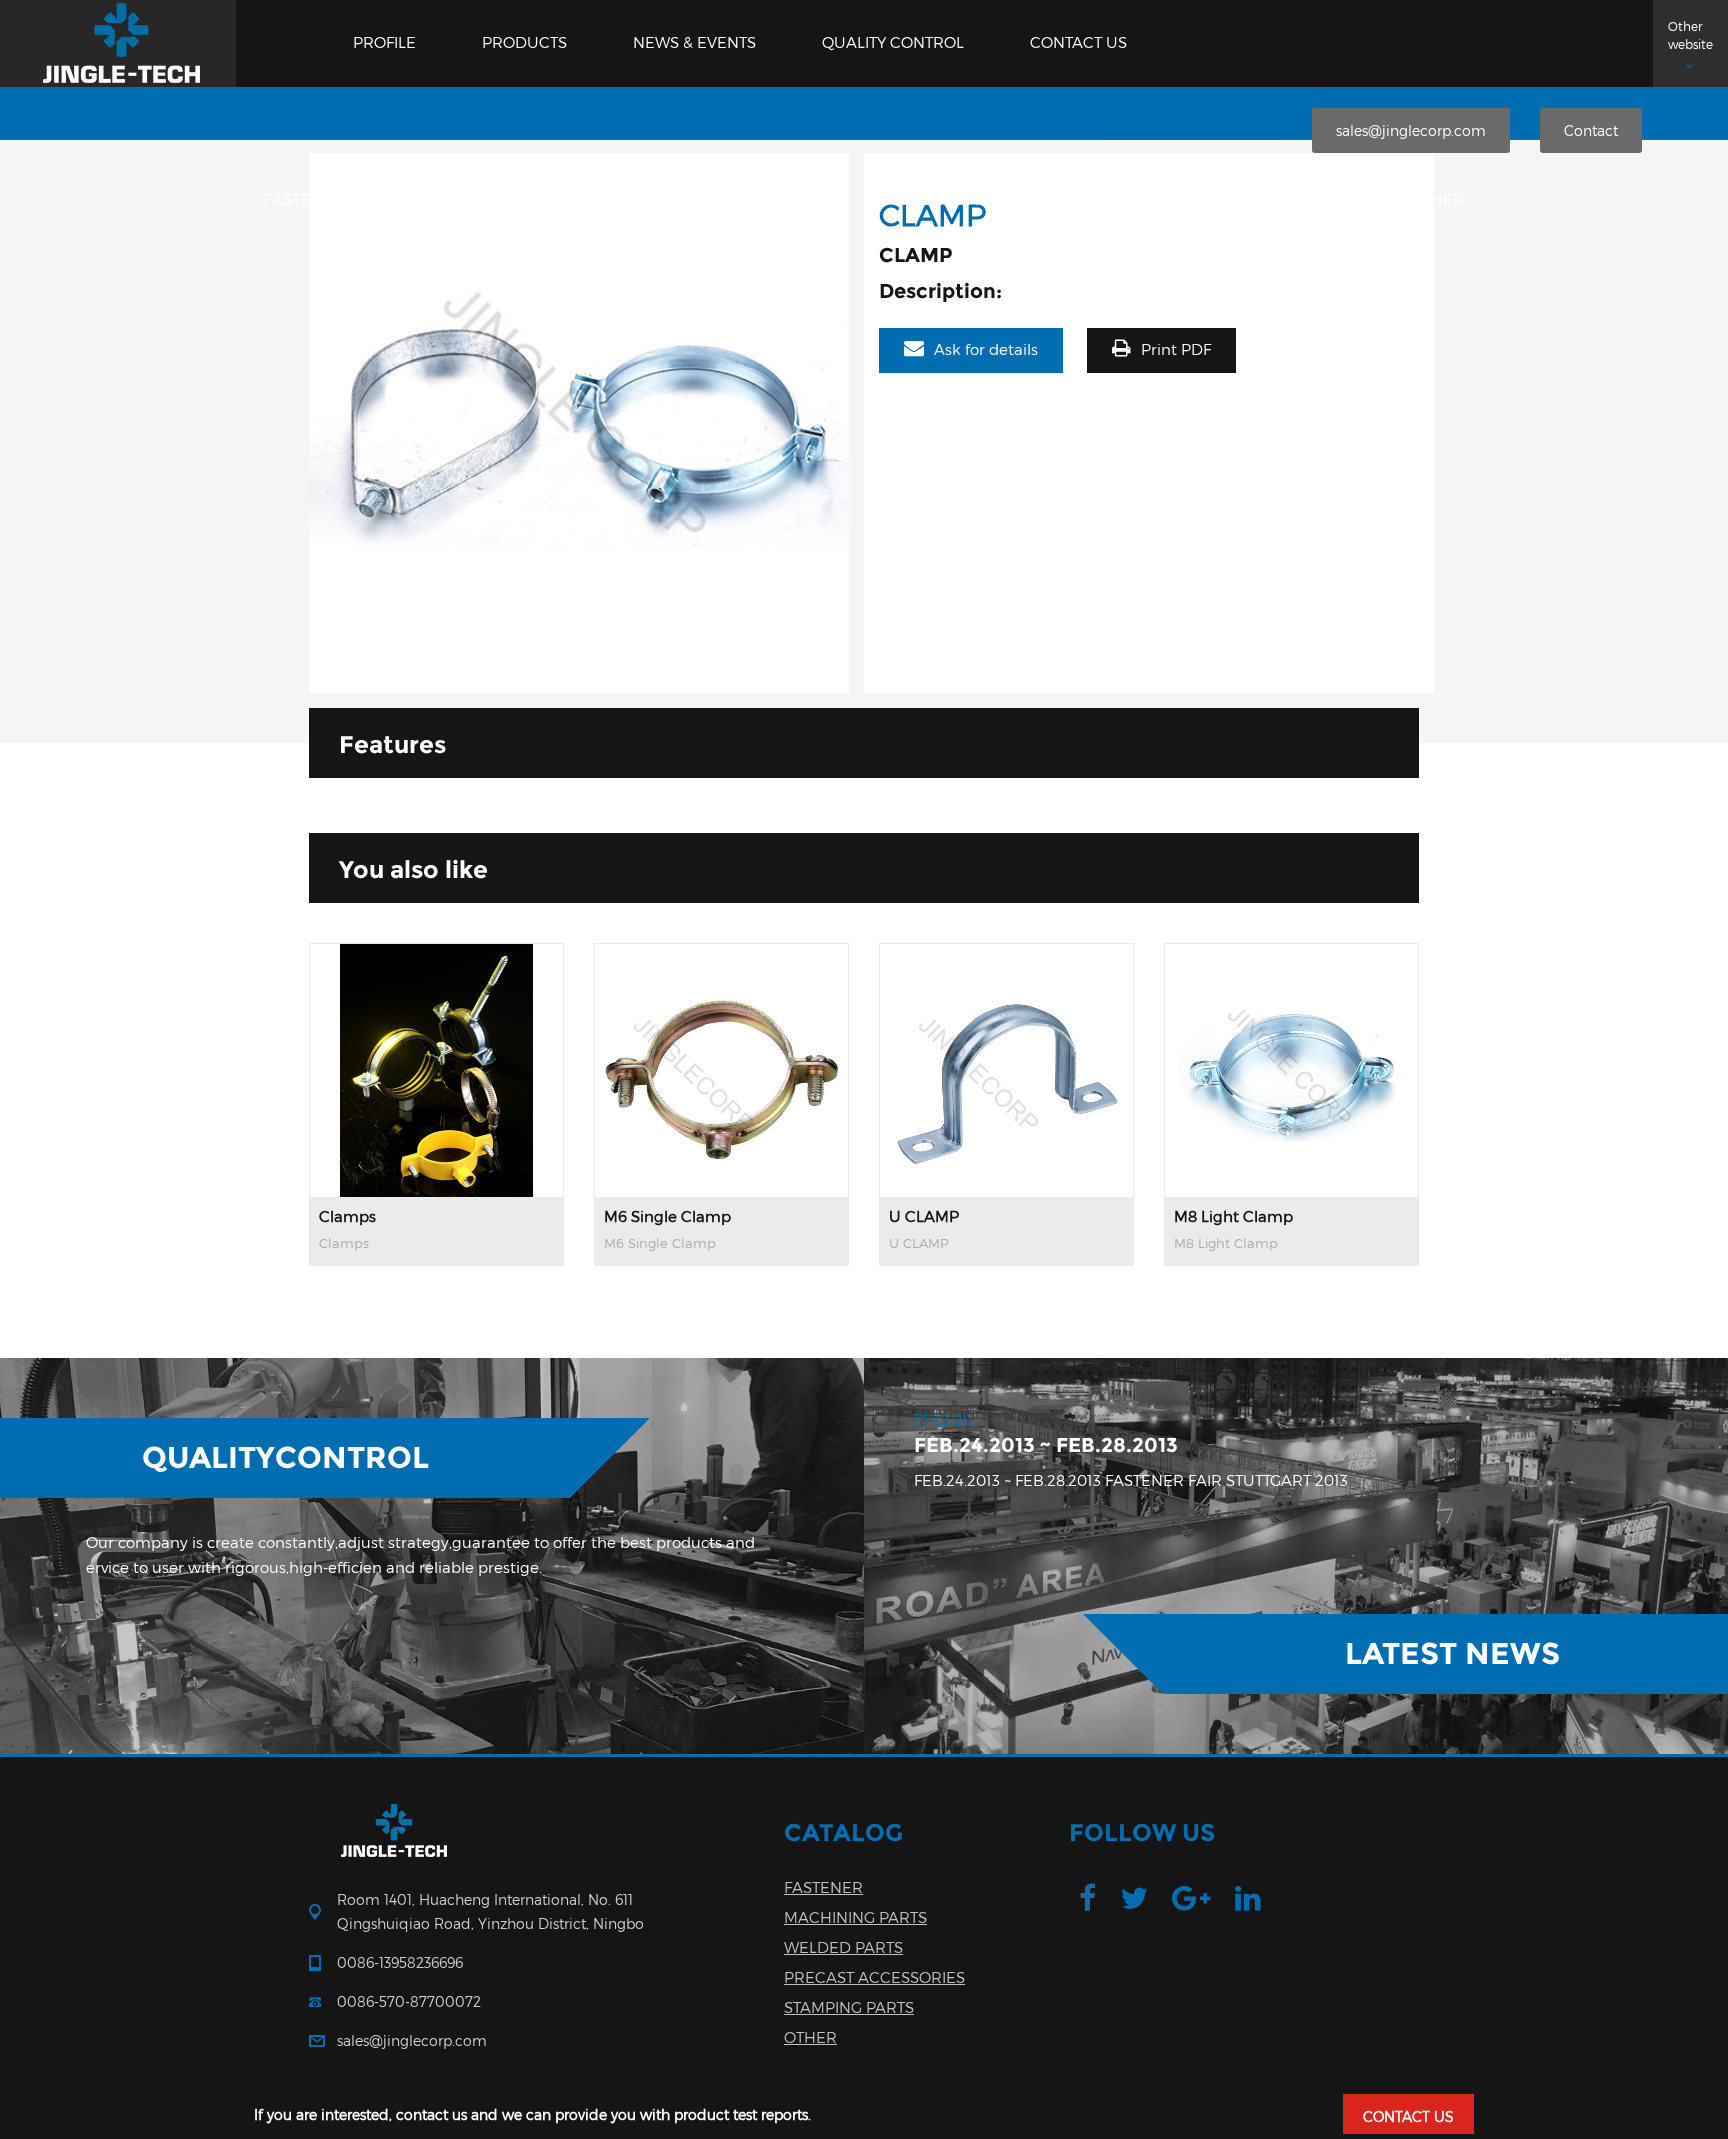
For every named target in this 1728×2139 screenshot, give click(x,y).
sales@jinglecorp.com (1411, 130)
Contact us (1078, 43)
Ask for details (986, 350)
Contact (1591, 130)
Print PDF (1176, 350)
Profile (384, 43)
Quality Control (893, 43)
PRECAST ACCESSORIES (992, 200)
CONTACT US (1408, 2116)
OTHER (1437, 200)
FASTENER (303, 200)
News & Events (694, 43)
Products (524, 43)
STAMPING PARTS (1247, 200)
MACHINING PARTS (513, 200)
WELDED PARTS (743, 200)
